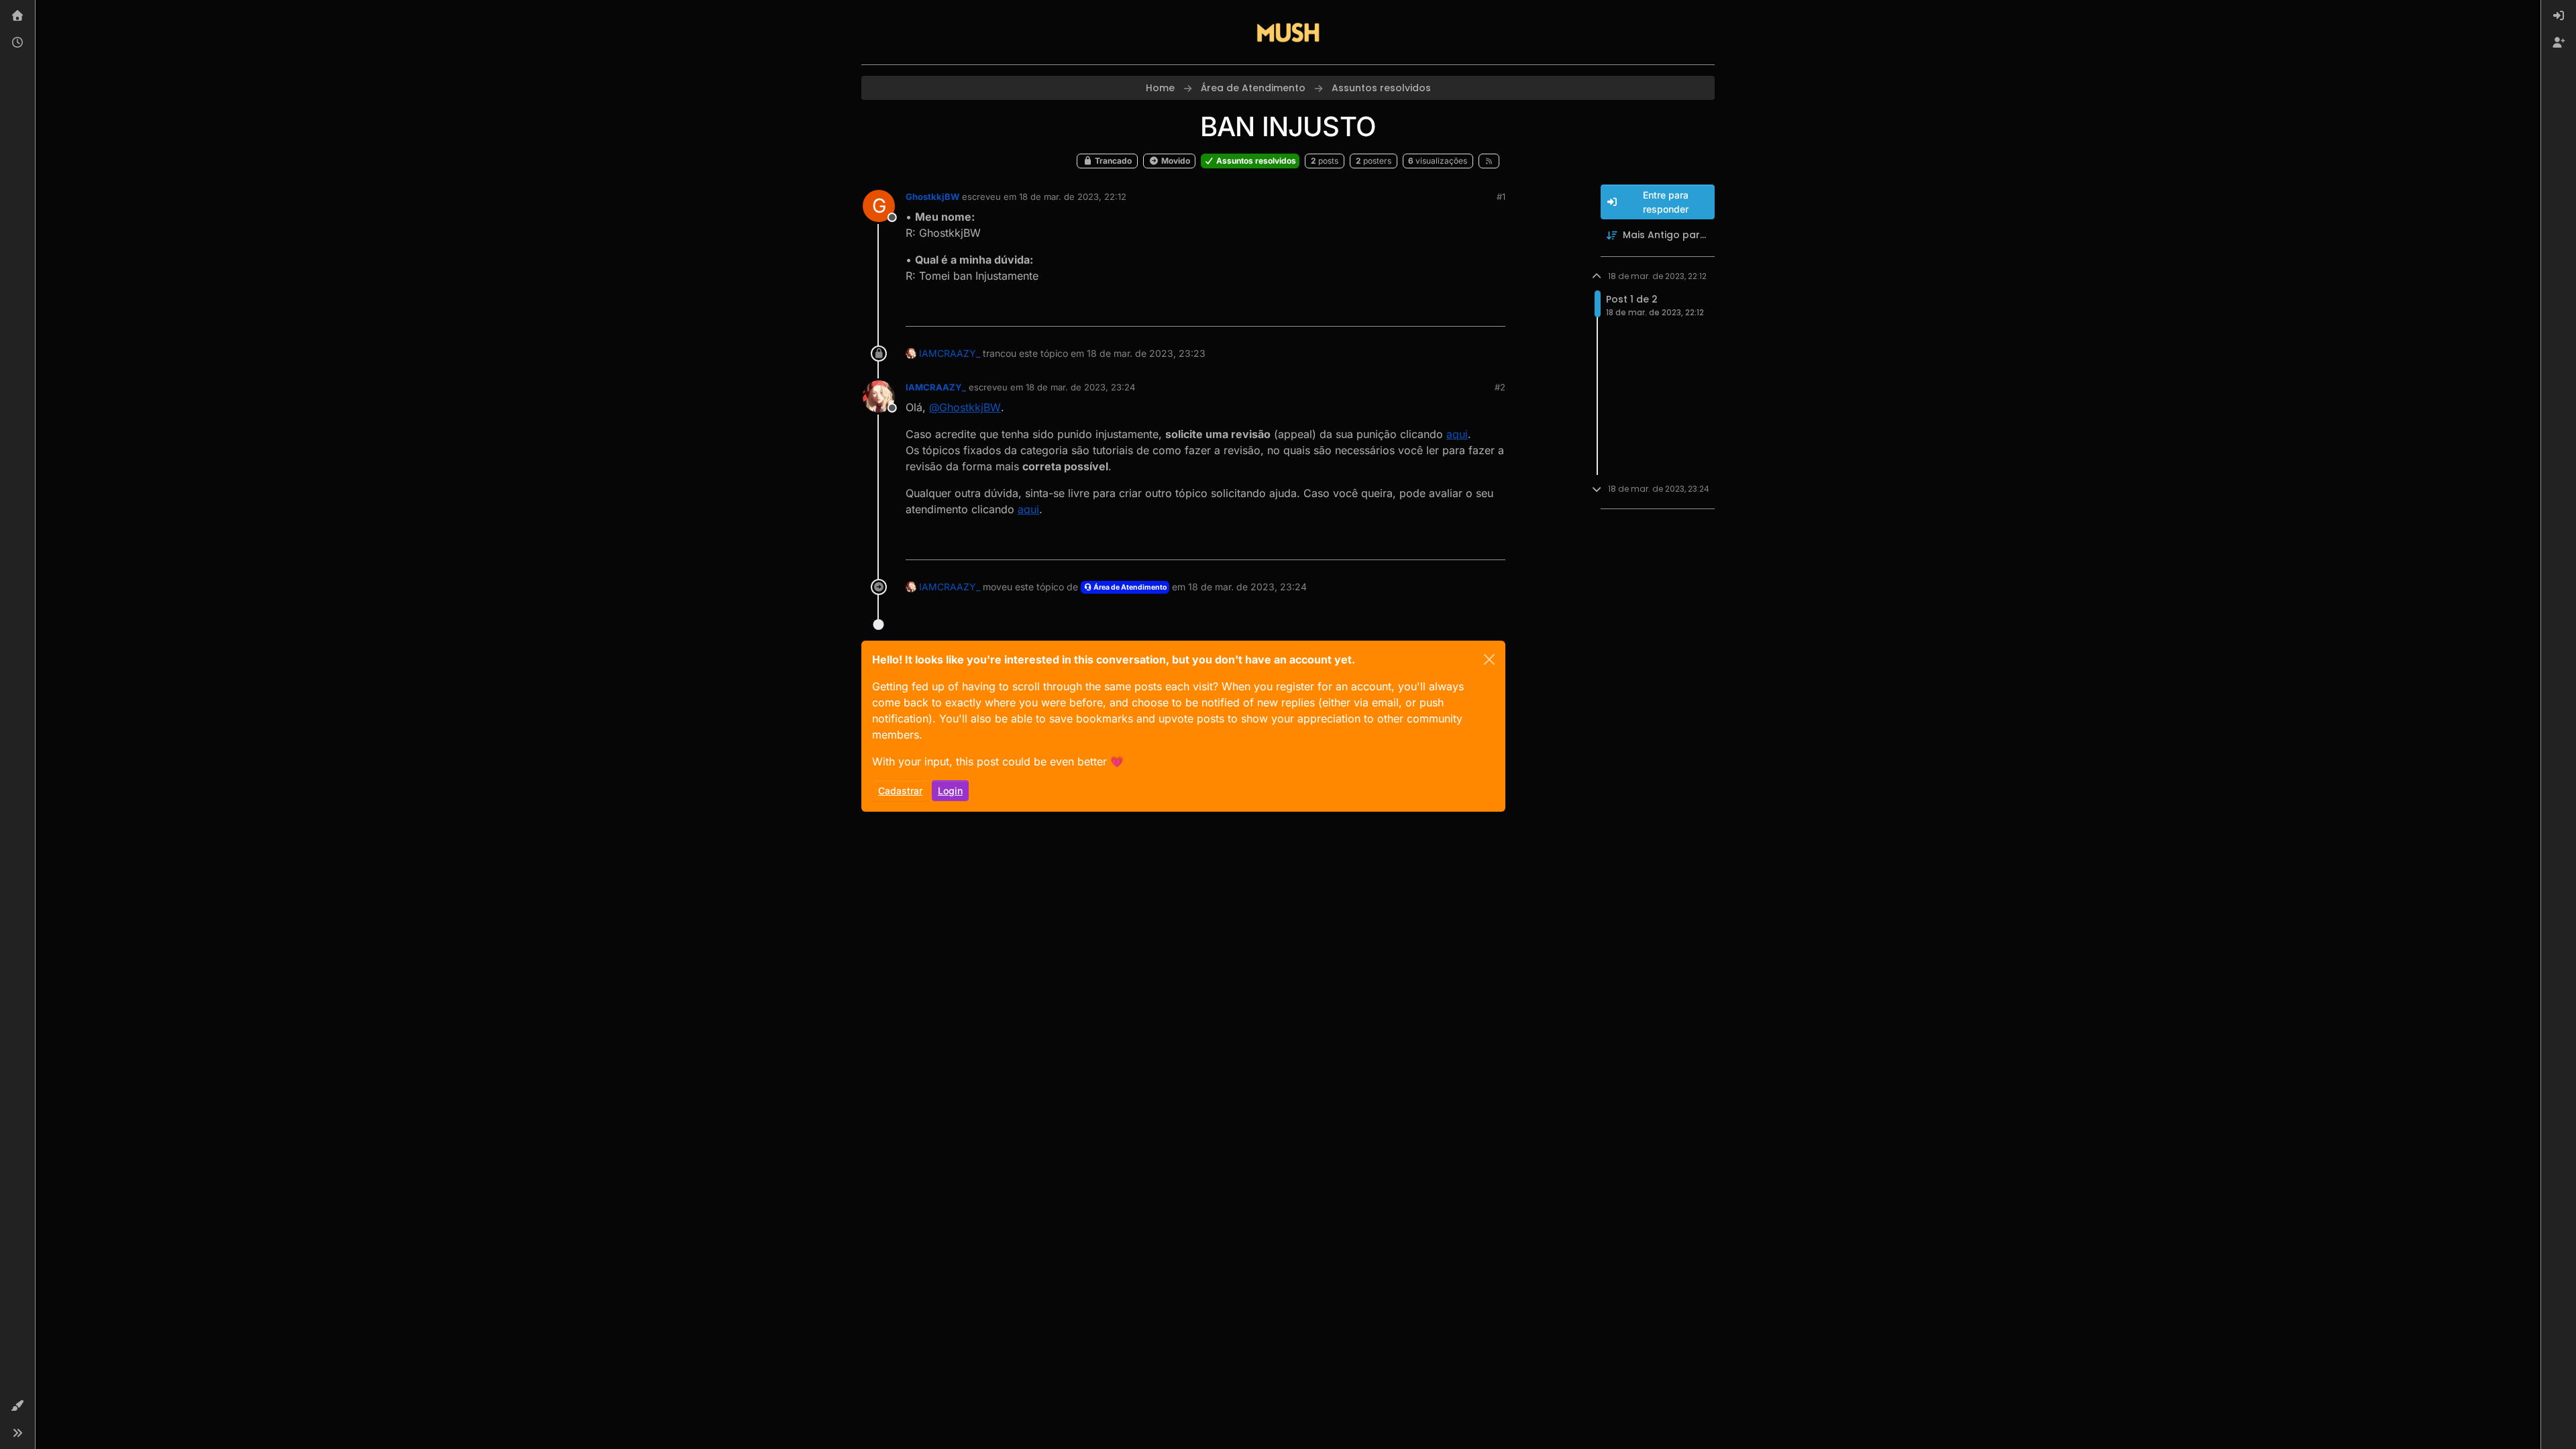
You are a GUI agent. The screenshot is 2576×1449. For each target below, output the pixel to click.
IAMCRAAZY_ (950, 353)
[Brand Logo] (1288, 32)
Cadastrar (900, 791)
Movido (1175, 161)
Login (950, 791)
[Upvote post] (1446, 310)
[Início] (17, 16)
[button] (17, 1406)
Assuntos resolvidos (1255, 161)
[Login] (2559, 16)
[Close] (1489, 659)
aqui (1457, 434)
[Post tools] (1494, 310)
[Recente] (17, 43)
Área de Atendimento (1129, 587)
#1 (1501, 197)
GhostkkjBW (932, 197)
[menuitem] (2559, 16)
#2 (1500, 387)
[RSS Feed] (1489, 161)
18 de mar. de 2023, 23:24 (1080, 387)
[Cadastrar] (2559, 43)
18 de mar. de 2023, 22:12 (1073, 197)
